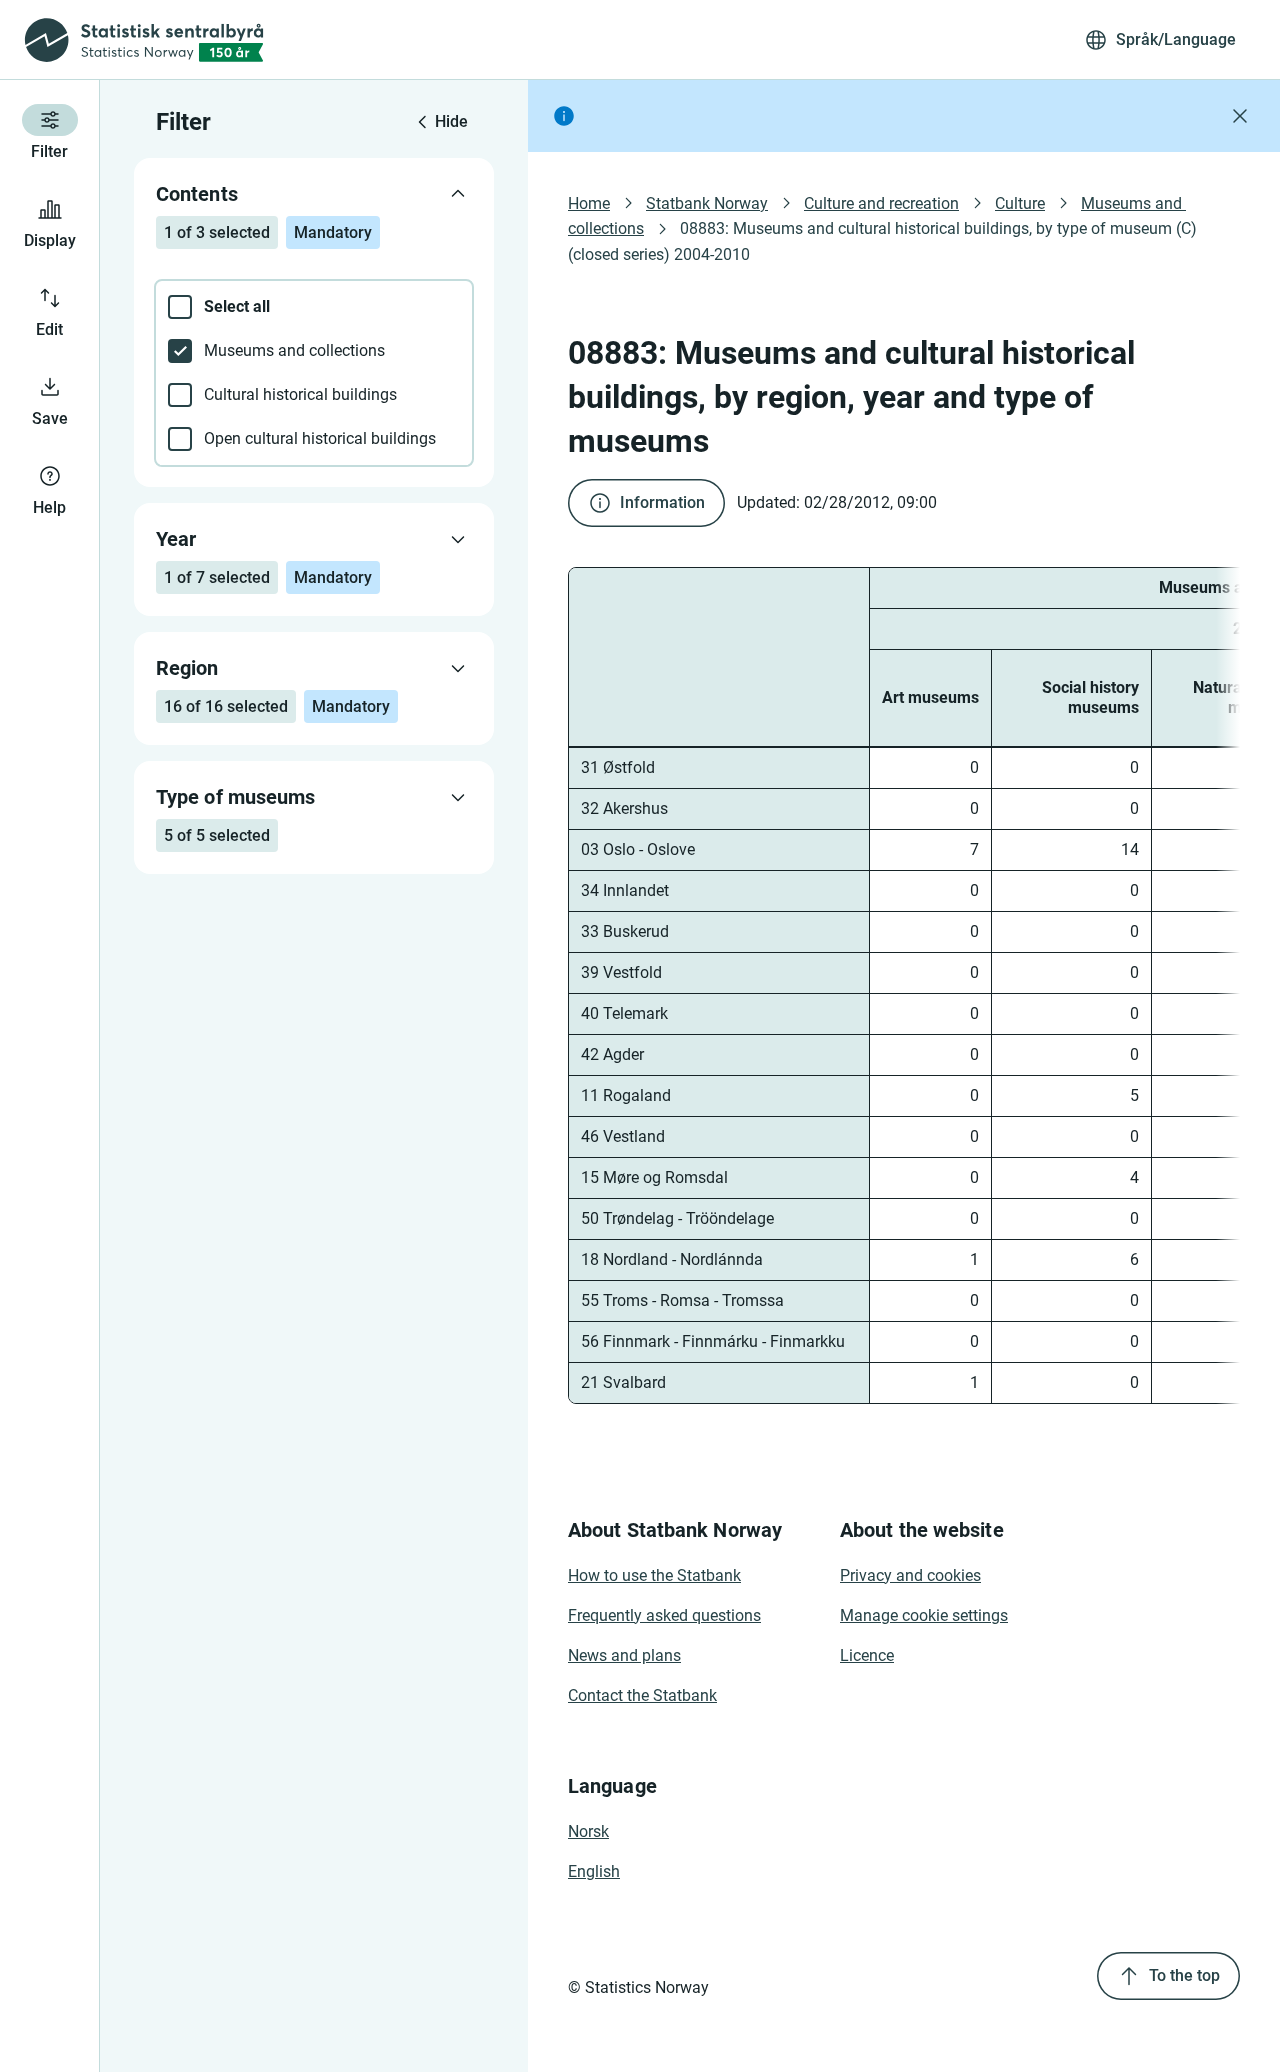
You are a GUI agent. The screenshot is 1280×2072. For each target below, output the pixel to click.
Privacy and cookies (910, 1575)
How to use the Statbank (654, 1575)
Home (589, 203)
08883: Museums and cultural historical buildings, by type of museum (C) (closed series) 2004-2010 (884, 241)
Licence (867, 1655)
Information (662, 502)
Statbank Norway (707, 203)
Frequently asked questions (664, 1615)
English (594, 1871)
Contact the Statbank (642, 1695)
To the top (1184, 1975)
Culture (1020, 203)
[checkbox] (314, 307)
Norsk (588, 1831)
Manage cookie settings (924, 1615)
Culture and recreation (881, 203)
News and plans (624, 1655)
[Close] (1240, 116)
